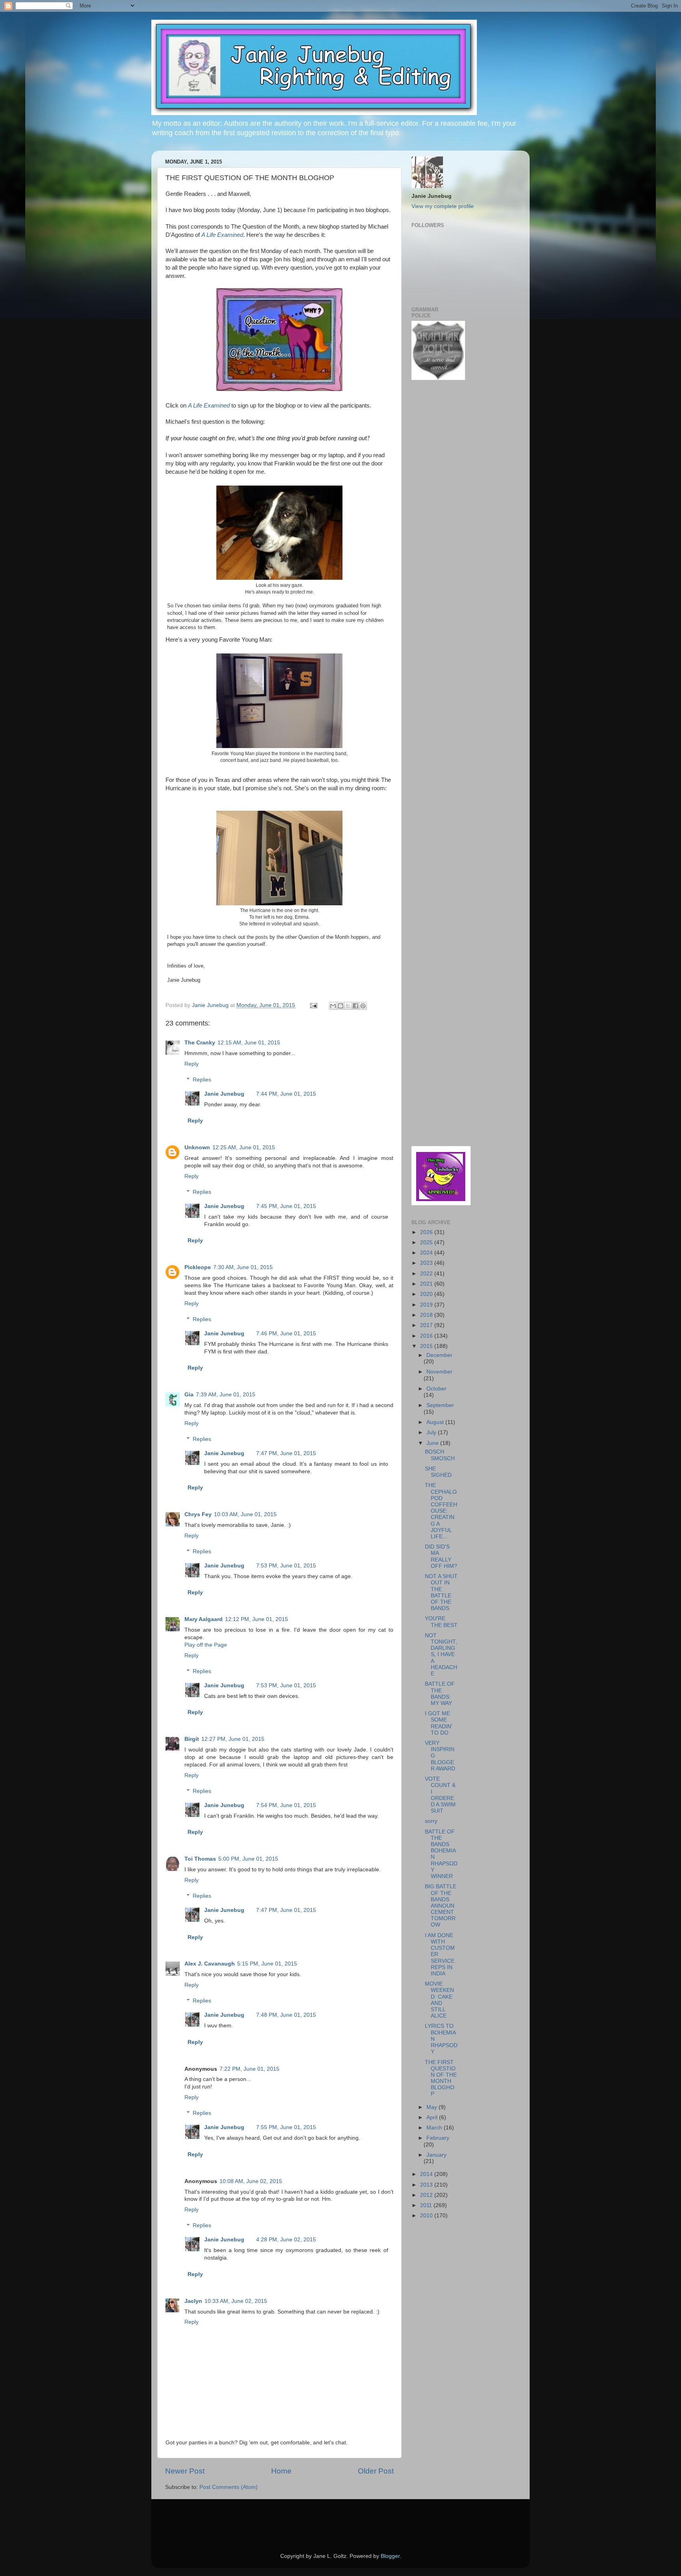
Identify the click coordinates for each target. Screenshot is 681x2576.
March (435, 2128)
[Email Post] (313, 1005)
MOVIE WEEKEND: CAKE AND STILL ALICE (439, 2000)
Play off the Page (206, 1645)
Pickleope (198, 1267)
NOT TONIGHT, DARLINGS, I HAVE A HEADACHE (441, 1655)
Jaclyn (193, 2301)
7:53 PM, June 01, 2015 (286, 1566)
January (436, 2155)
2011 (427, 2205)
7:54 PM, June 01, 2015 (286, 1805)
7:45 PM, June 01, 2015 (286, 1206)
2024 (427, 1253)
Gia (189, 1395)
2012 (427, 2195)
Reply (192, 1064)
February (438, 2138)
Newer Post (185, 2471)
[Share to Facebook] (355, 1006)
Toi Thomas (200, 1859)
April (433, 2117)
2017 (427, 1325)
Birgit (192, 1739)
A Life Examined (222, 235)
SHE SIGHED (438, 1472)
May (433, 2107)
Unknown (197, 1147)
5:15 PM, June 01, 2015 (267, 1964)
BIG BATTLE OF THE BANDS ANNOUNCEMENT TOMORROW (441, 1906)
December (439, 1355)
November (439, 1372)
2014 (427, 2174)
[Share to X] (348, 1006)
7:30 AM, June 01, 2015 (243, 1267)
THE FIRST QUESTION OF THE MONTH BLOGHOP (441, 2078)
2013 (427, 2185)
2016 (427, 1336)
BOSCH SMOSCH (440, 1455)
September (440, 1405)
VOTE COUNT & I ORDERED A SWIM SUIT (440, 1795)
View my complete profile (443, 206)
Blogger (390, 2556)
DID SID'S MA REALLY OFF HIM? (441, 1556)
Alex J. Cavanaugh (210, 1964)
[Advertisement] (435, 512)
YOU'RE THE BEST (441, 1622)
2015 (427, 1346)
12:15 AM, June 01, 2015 (249, 1043)
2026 (427, 1232)
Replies (202, 1080)
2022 (427, 1274)
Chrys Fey (198, 1514)
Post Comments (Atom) (229, 2487)
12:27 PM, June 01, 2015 (233, 1739)
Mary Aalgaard (204, 1619)
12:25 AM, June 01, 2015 (244, 1147)
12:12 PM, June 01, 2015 (257, 1619)
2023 (427, 1263)
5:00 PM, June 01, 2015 (248, 1859)
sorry (431, 1821)
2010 (427, 2216)
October (436, 1389)
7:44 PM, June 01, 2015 (286, 1094)
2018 (427, 1315)
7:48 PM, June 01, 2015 (286, 2015)
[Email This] (333, 1006)
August (436, 1422)
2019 (427, 1305)
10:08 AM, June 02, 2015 (251, 2181)
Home (281, 2471)
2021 (427, 1284)
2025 (427, 1242)
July (432, 1432)
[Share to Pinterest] (363, 1006)
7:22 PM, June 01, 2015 (249, 2069)
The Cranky (200, 1043)
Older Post (376, 2471)
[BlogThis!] (340, 1006)
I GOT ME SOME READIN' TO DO (439, 1723)
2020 (427, 1294)
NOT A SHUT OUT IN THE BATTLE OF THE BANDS (441, 1592)
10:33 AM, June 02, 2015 (236, 2301)
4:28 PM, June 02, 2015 (286, 2240)
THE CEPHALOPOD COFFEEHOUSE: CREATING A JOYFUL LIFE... (441, 1511)
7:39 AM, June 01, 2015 (226, 1395)
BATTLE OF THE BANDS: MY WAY (440, 1694)
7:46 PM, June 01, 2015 (286, 1334)
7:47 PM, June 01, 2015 (286, 1453)
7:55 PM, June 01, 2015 (286, 2127)
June (433, 1443)
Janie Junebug (211, 1005)
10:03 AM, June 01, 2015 (245, 1514)
